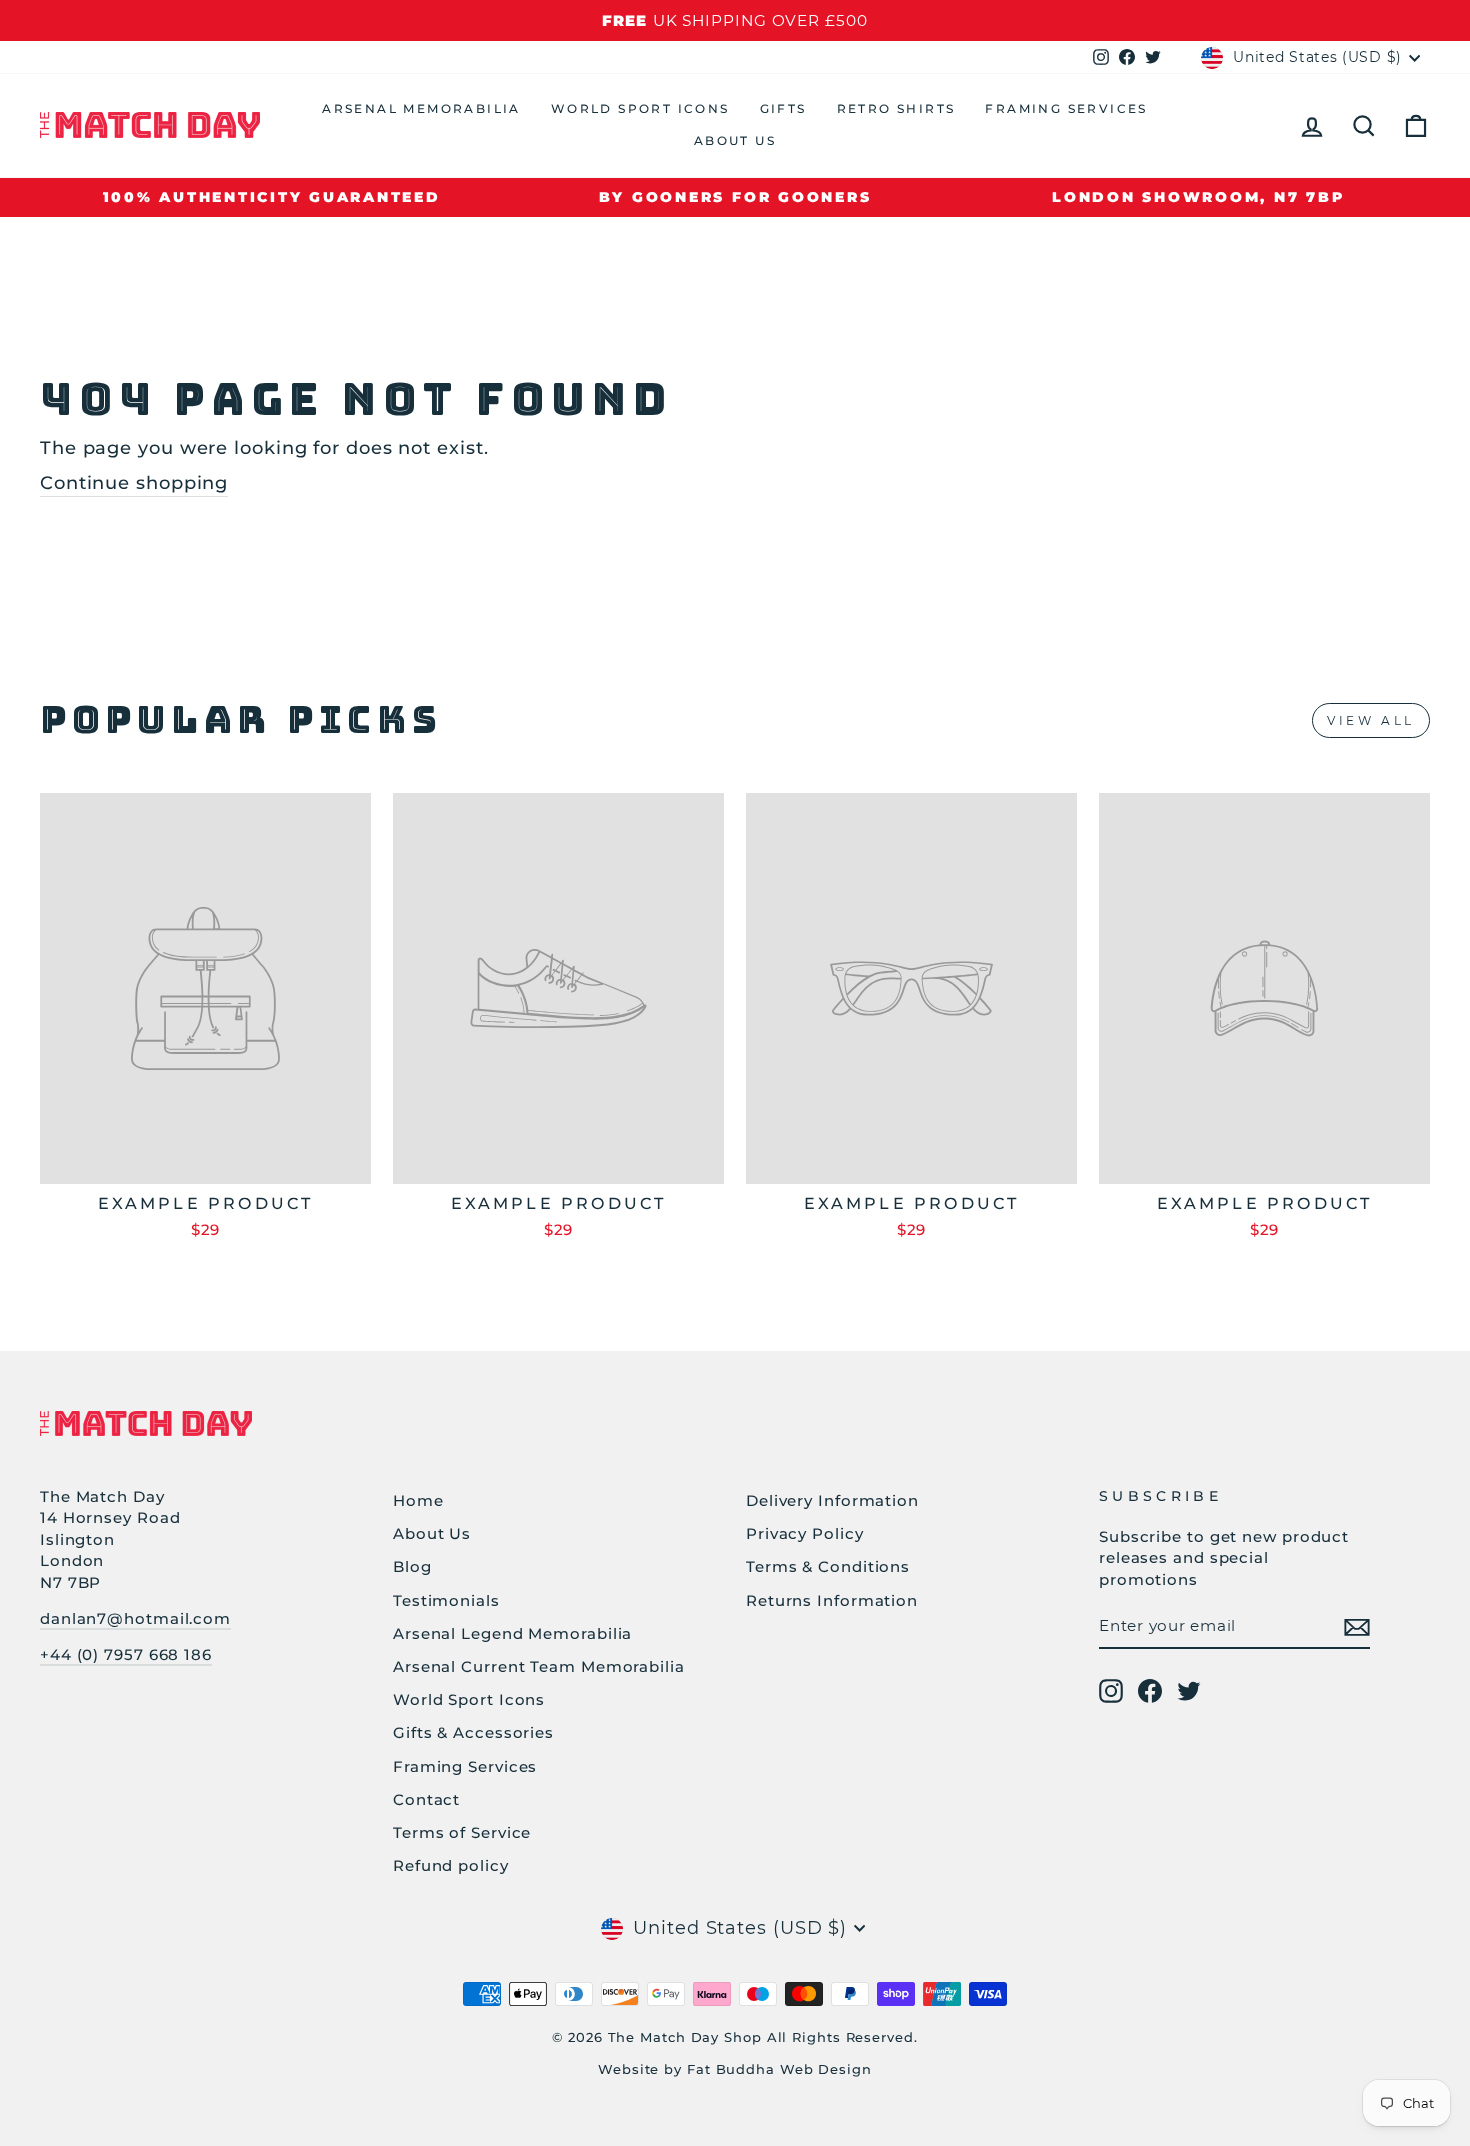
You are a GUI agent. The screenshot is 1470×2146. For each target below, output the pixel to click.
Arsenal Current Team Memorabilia (539, 1666)
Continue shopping (134, 483)
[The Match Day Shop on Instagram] (1111, 1691)
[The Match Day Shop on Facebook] (1150, 1691)
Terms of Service (462, 1832)
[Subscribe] (1357, 1626)
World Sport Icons (640, 108)
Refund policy (451, 1865)
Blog (412, 1566)
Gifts (783, 108)
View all (1371, 720)
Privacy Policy (805, 1533)
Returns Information (832, 1600)
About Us (735, 140)
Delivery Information (832, 1500)
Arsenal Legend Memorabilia (512, 1633)
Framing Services (1066, 108)
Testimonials (446, 1600)
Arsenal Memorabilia (421, 108)
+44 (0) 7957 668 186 (126, 1654)
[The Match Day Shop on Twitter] (1189, 1691)
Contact (426, 1799)
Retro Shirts (896, 108)
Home (418, 1500)
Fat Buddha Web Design (779, 2069)
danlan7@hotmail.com (135, 1618)
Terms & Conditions (828, 1566)
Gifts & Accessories (473, 1732)
